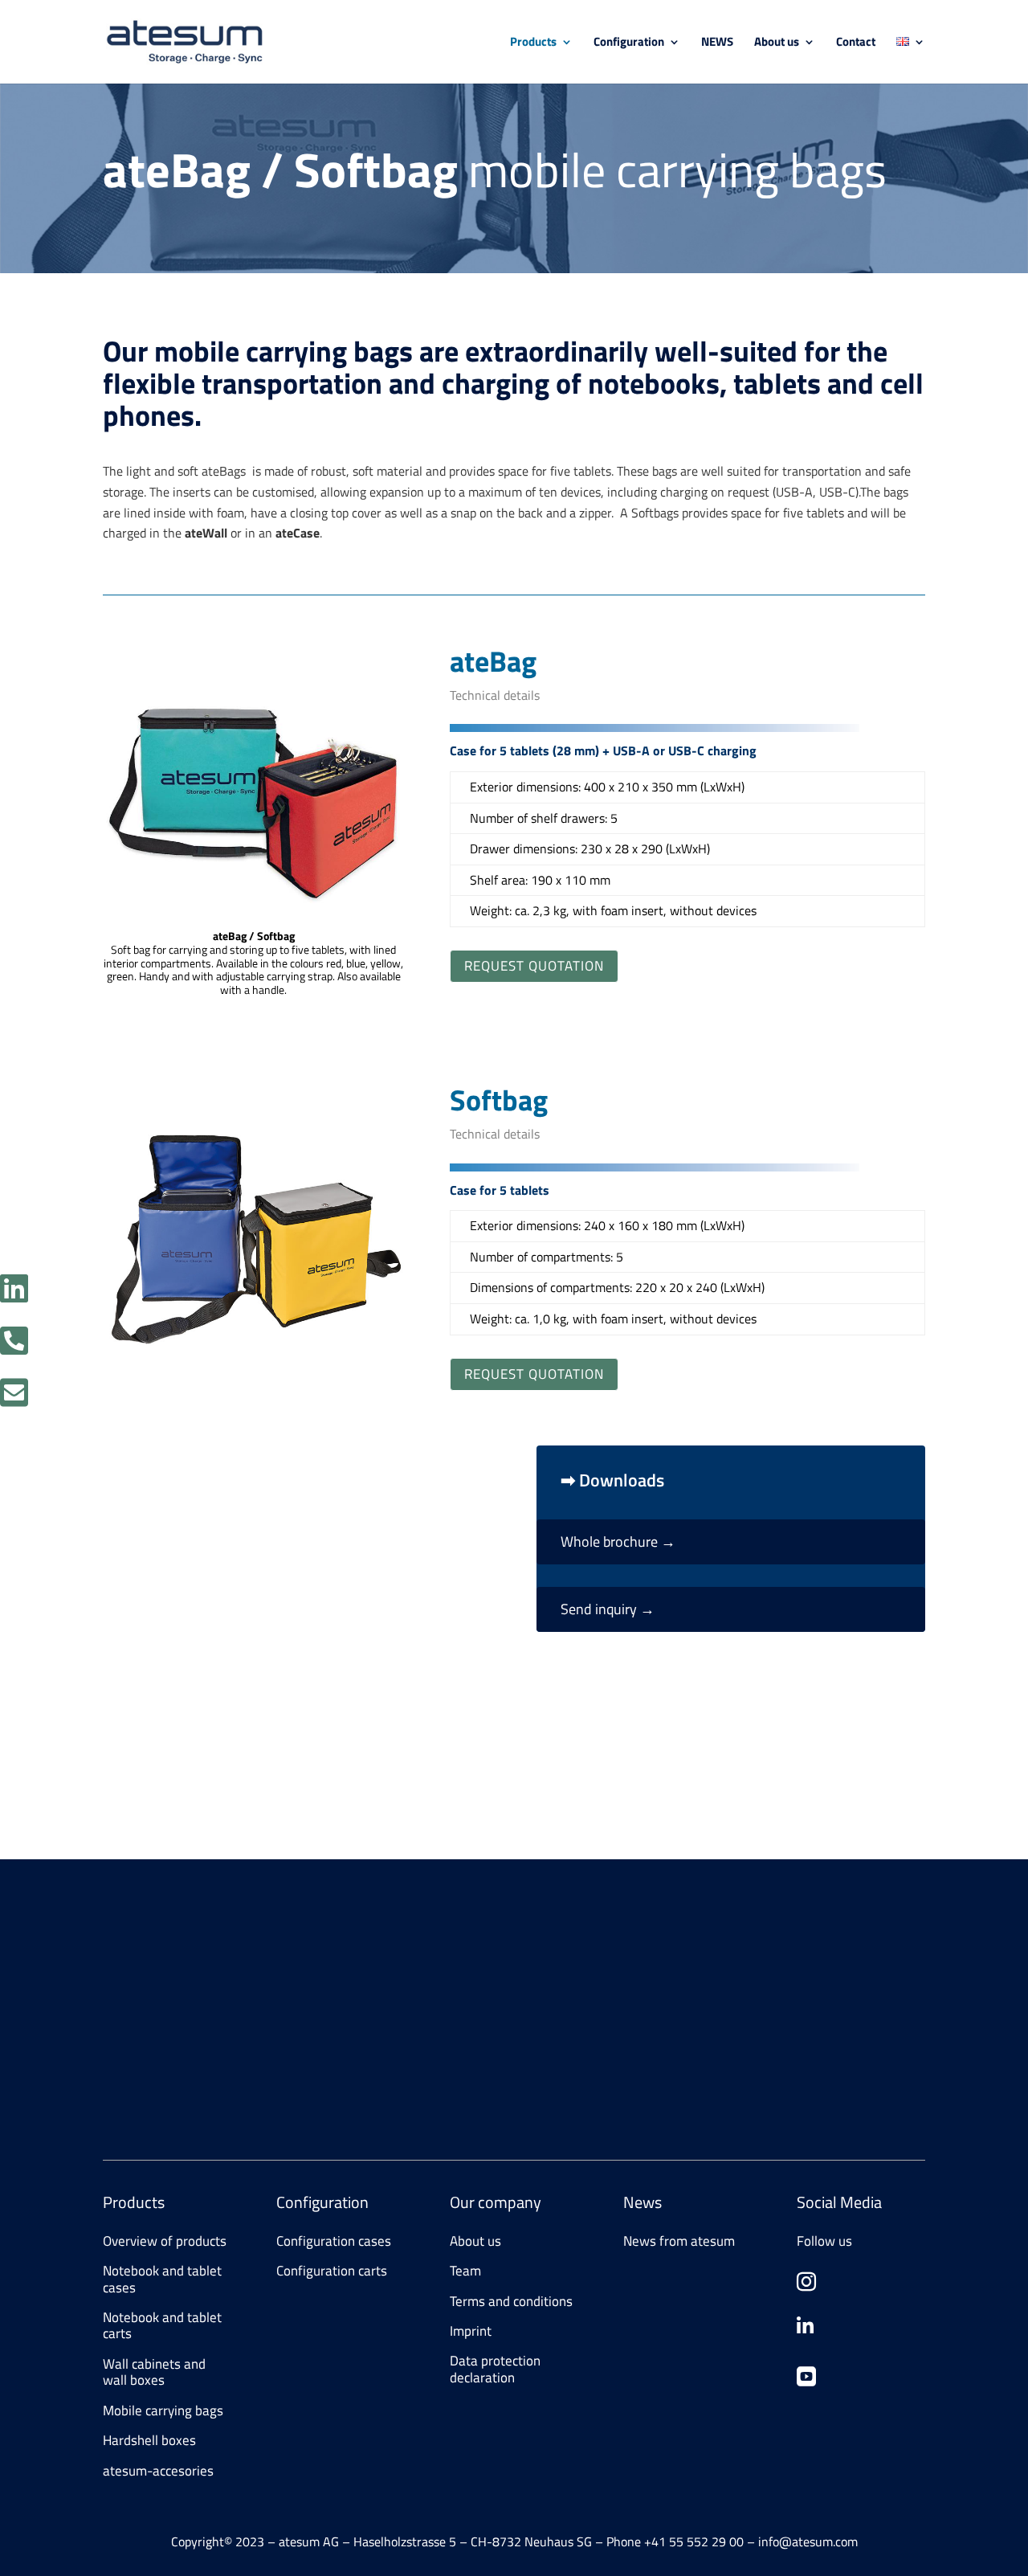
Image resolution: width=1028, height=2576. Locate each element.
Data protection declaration (495, 2369)
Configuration (629, 43)
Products (533, 43)
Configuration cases (334, 2241)
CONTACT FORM (168, 2079)
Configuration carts (332, 2271)
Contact (856, 43)
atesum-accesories (158, 2471)
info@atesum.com (756, 2007)
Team (465, 2271)
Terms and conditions (511, 2301)
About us (777, 43)
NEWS (717, 43)
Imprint (471, 2331)
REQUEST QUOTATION (534, 966)
